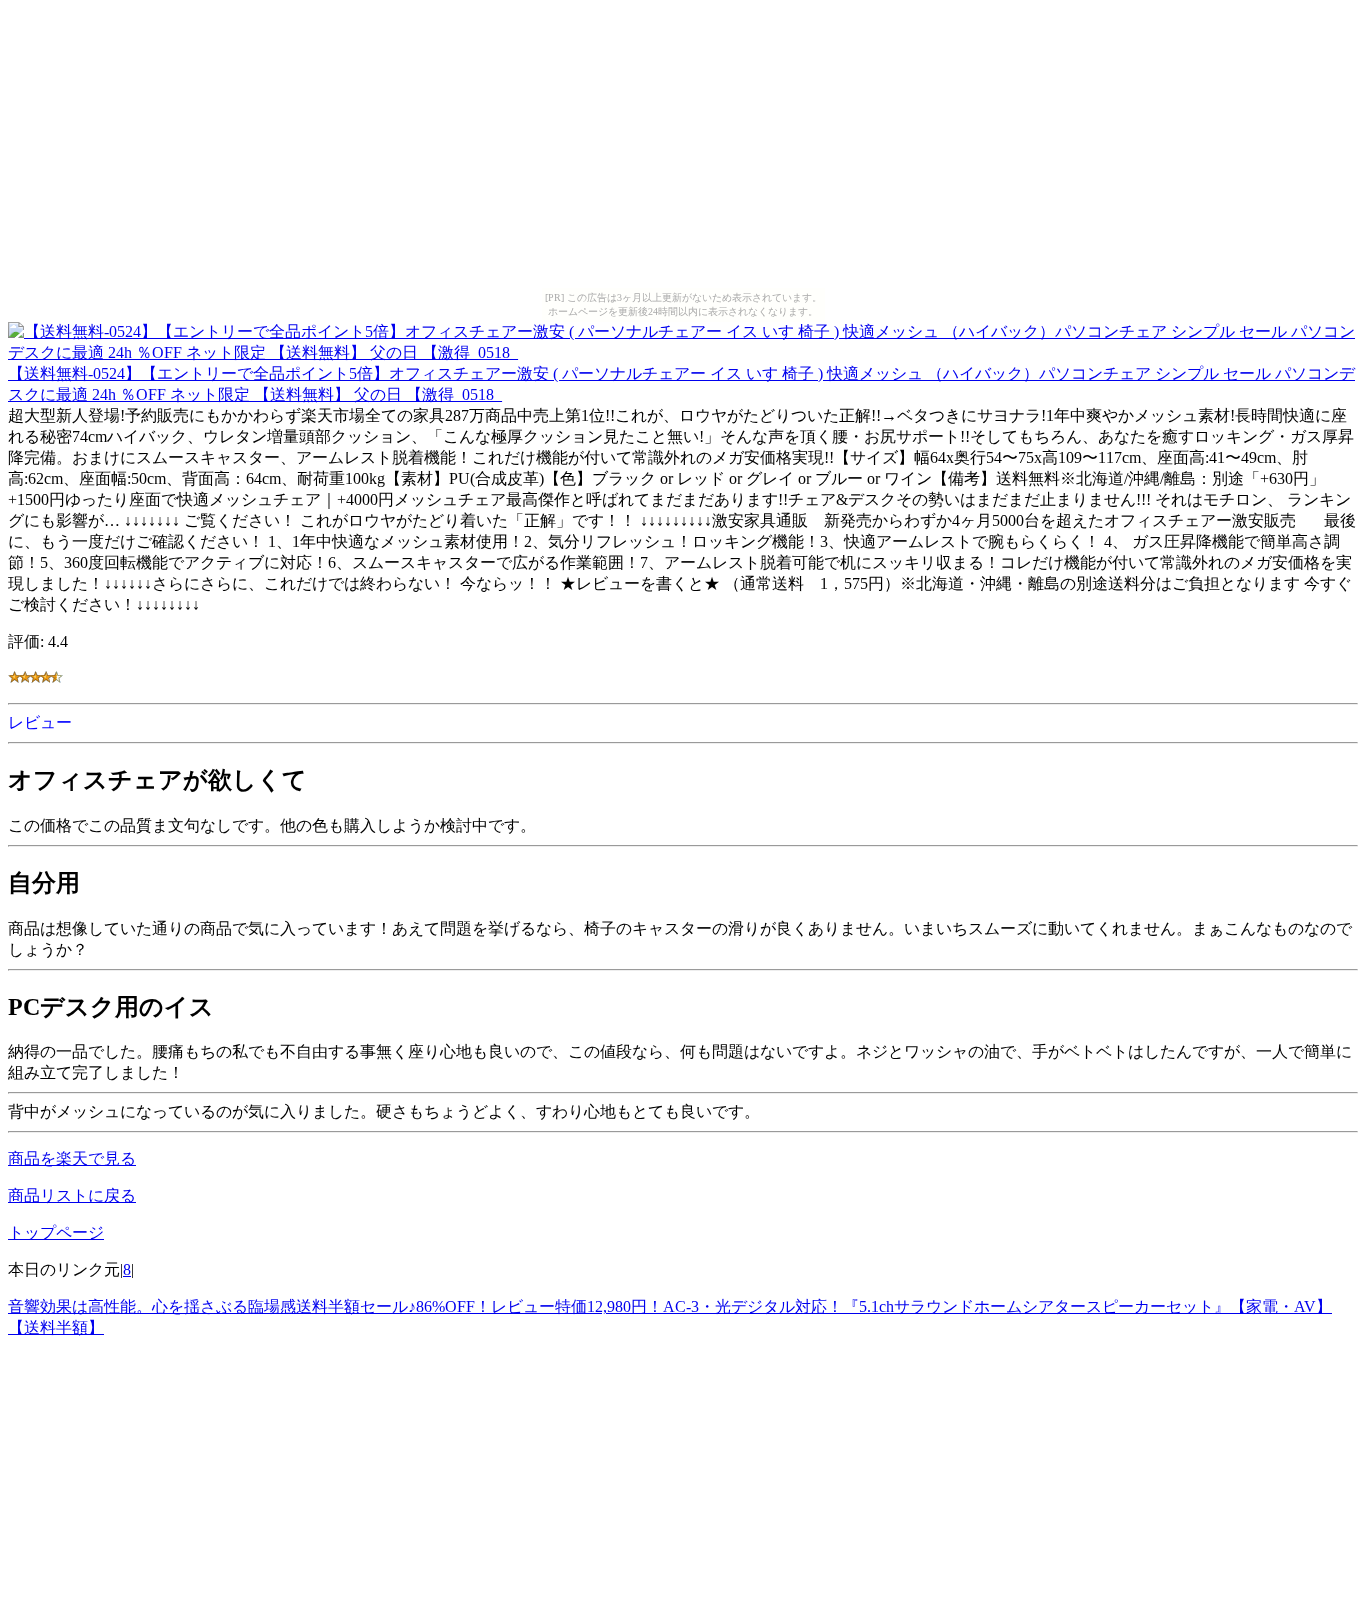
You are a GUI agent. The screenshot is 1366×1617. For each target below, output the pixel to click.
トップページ (56, 1232)
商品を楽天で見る (72, 1158)
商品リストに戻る (72, 1195)
